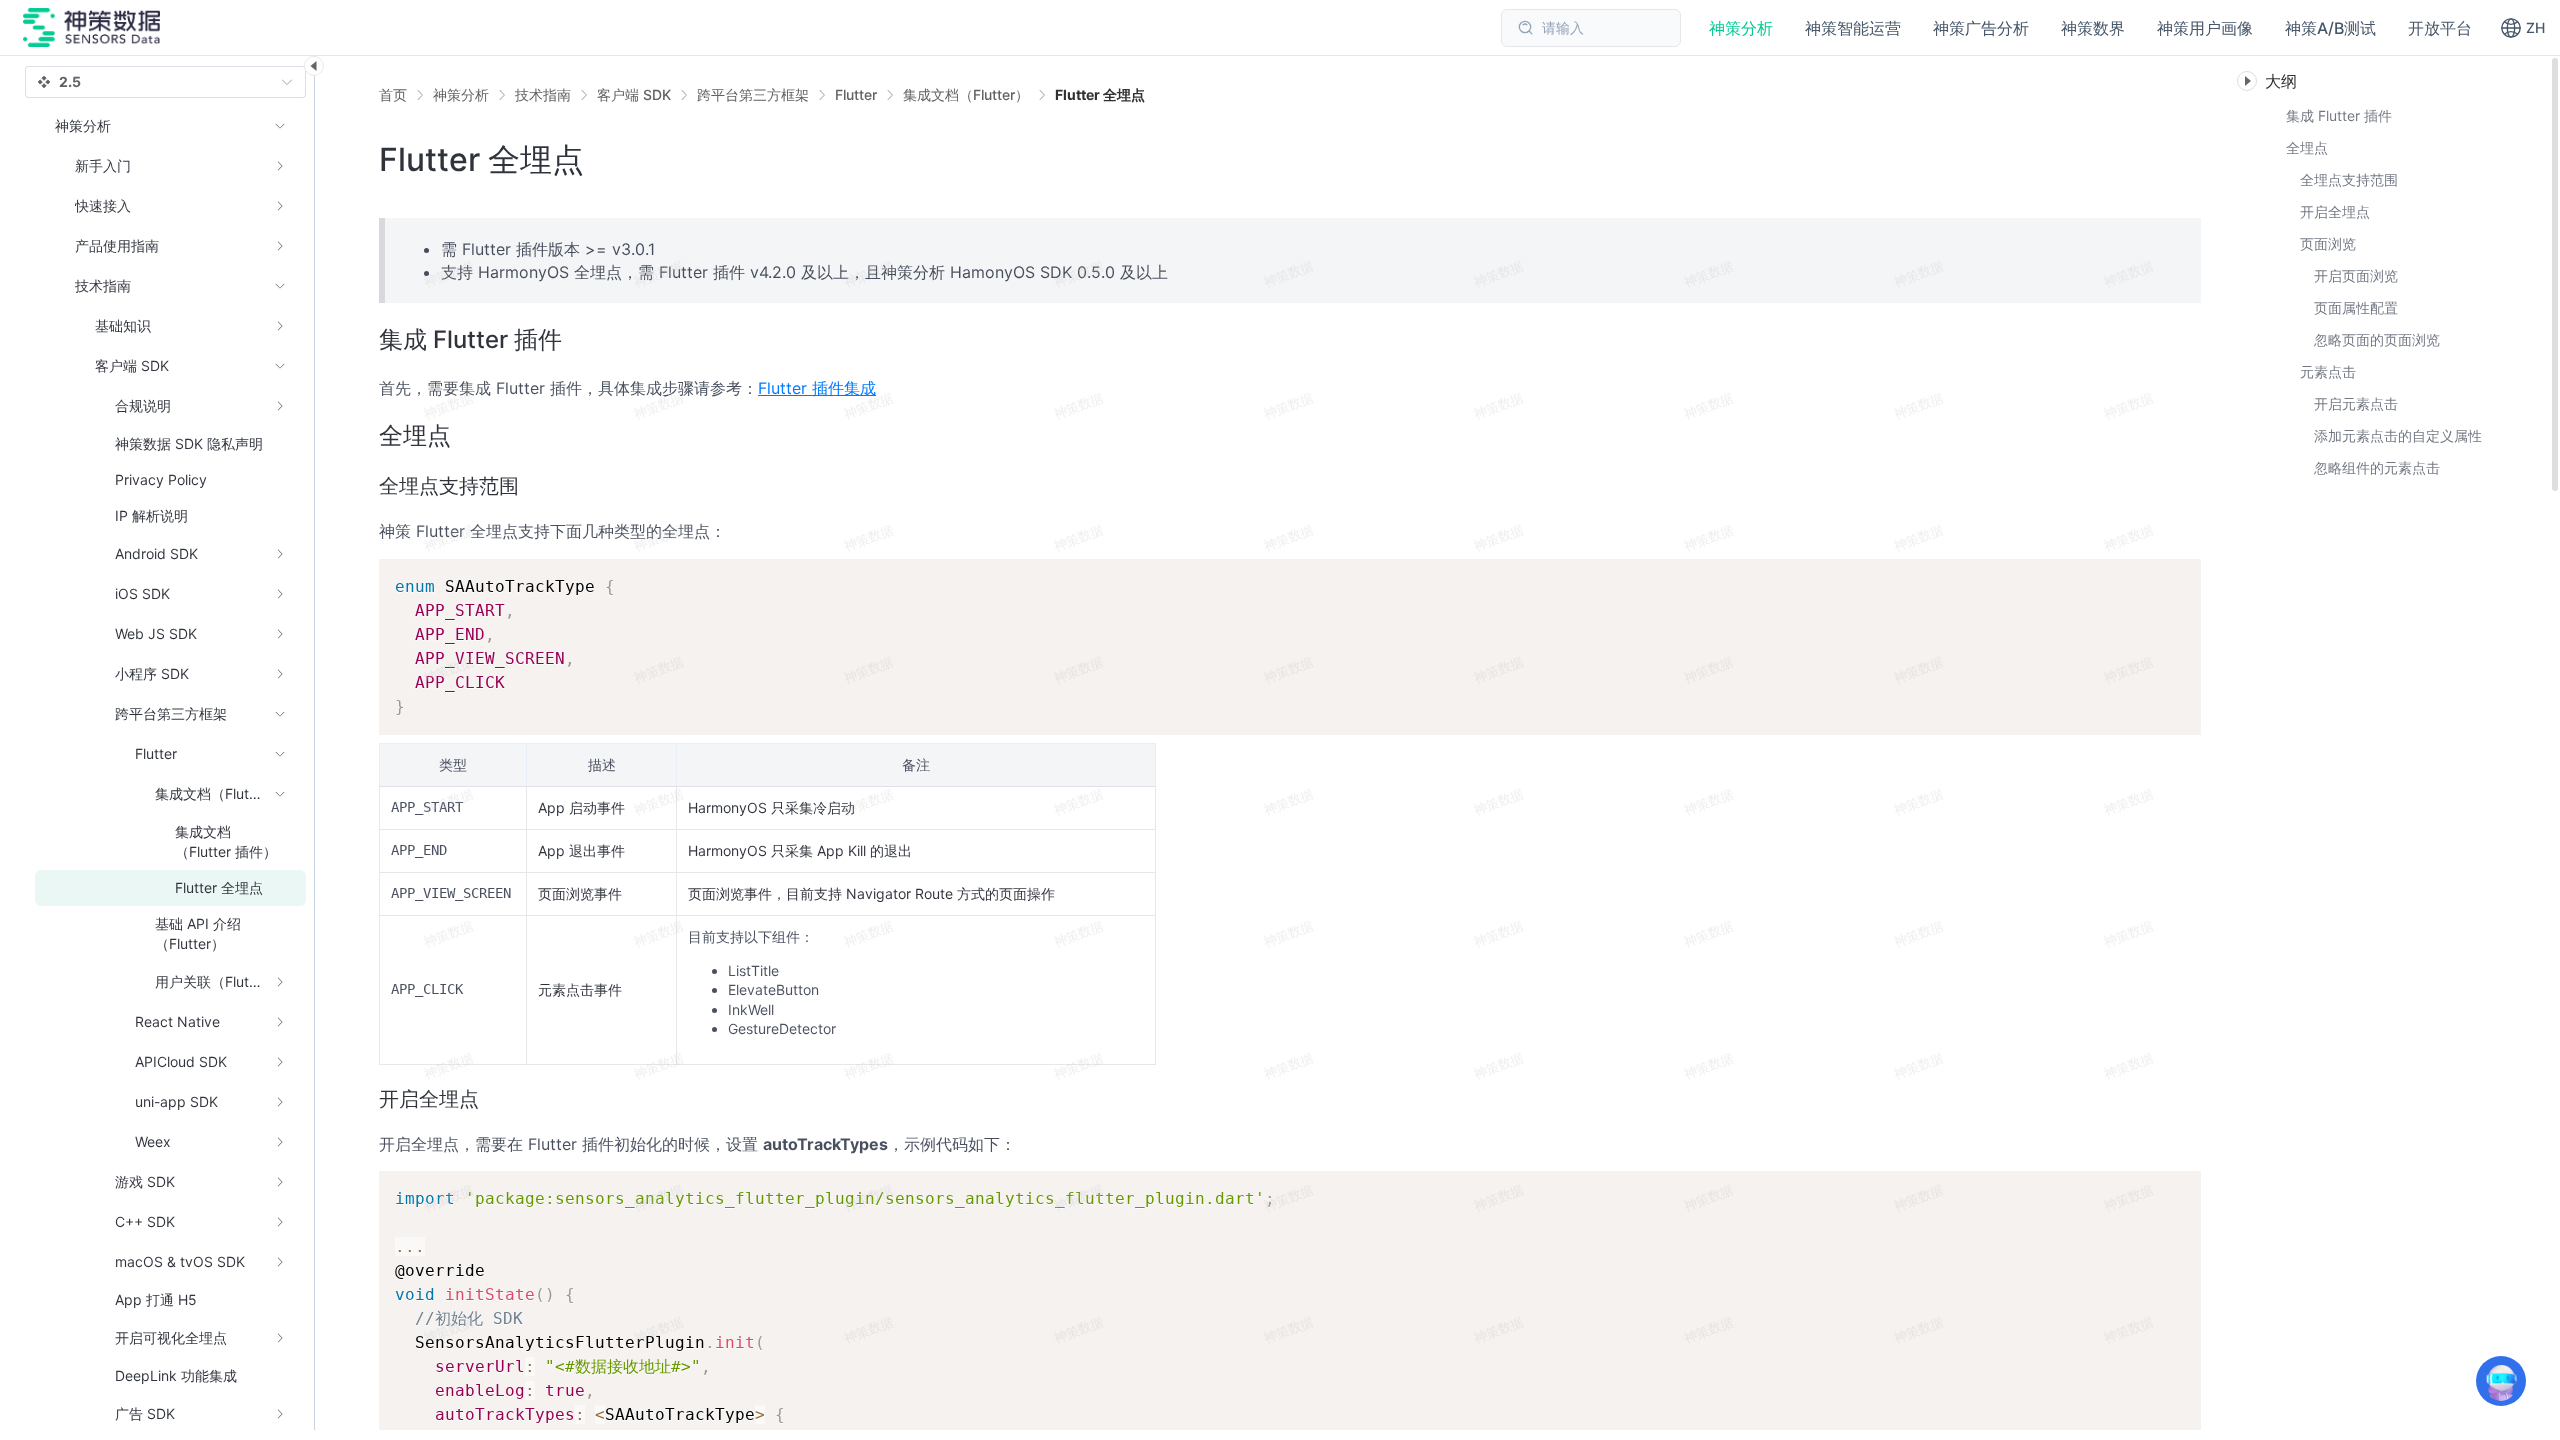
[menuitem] (170, 166)
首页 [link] (393, 95)
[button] (2522, 28)
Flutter (856, 94)
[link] (461, 95)
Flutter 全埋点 (1100, 94)
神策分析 (461, 94)
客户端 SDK (634, 94)
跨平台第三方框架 (753, 94)
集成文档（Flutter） (966, 94)
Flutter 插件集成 (817, 388)
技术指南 (543, 94)
